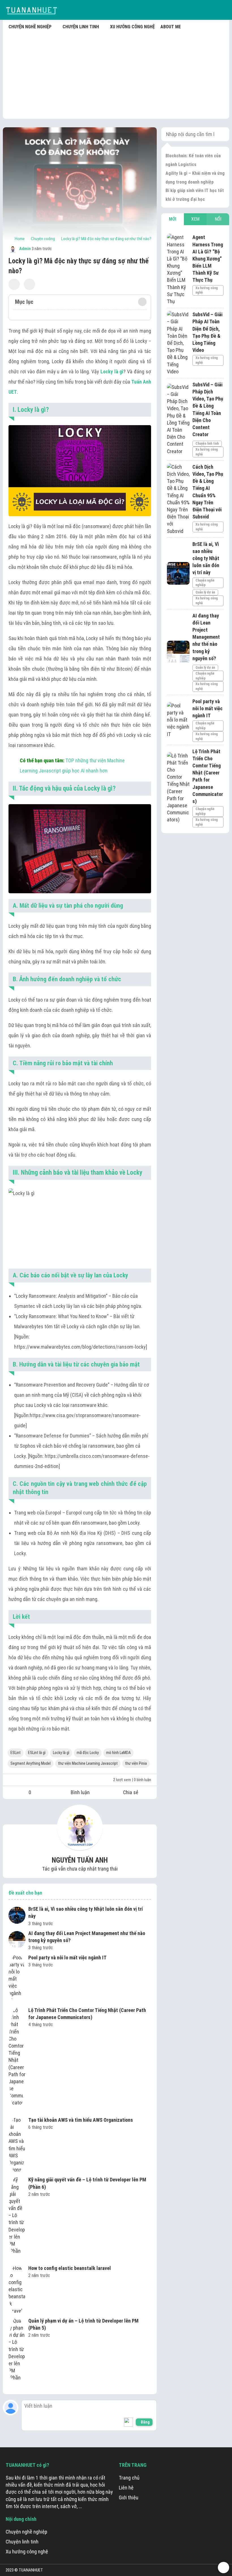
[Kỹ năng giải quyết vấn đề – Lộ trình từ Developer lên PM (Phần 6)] (17, 2219)
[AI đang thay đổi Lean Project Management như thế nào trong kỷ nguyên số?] (17, 1940)
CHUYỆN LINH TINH (81, 27)
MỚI (173, 219)
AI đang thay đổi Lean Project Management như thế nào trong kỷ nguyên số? (87, 1937)
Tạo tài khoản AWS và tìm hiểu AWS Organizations (81, 2120)
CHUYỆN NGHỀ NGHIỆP (30, 27)
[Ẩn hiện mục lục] (142, 302)
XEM (195, 219)
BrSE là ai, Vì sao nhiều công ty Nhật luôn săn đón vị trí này (86, 1912)
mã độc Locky (88, 1753)
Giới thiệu (129, 2498)
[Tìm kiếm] (211, 10)
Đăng (145, 2422)
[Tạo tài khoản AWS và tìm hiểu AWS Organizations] (17, 2145)
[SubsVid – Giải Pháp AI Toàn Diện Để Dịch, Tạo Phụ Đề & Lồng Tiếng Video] (178, 343)
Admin (25, 249)
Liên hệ (126, 2488)
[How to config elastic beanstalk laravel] (17, 2289)
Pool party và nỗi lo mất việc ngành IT (67, 1958)
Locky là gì (61, 1753)
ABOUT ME (171, 27)
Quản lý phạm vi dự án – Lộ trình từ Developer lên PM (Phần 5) (83, 2324)
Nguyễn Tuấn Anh (80, 1860)
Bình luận (80, 1792)
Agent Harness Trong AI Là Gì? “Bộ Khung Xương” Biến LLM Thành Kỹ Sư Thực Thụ (208, 259)
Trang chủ (129, 2478)
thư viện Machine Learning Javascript (88, 1763)
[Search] (221, 134)
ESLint (16, 1753)
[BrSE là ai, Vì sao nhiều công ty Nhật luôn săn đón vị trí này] (17, 1916)
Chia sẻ (131, 1792)
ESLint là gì (37, 1753)
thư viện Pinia (136, 1763)
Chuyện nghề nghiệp (205, 583)
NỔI (218, 219)
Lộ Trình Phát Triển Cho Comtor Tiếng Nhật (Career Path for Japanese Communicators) (87, 2014)
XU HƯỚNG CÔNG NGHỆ (132, 27)
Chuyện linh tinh (207, 444)
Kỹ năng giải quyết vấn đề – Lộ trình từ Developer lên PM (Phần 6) (87, 2183)
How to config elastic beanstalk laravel (70, 2268)
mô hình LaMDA (118, 1753)
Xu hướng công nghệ (207, 290)
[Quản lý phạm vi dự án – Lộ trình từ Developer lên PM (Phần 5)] (17, 2353)
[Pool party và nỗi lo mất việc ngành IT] (17, 1979)
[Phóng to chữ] (29, 284)
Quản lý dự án (205, 592)
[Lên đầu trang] (224, 2568)
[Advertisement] (116, 74)
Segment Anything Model (31, 1763)
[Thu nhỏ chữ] (14, 284)
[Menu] (224, 10)
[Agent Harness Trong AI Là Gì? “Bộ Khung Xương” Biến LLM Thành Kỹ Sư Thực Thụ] (178, 269)
